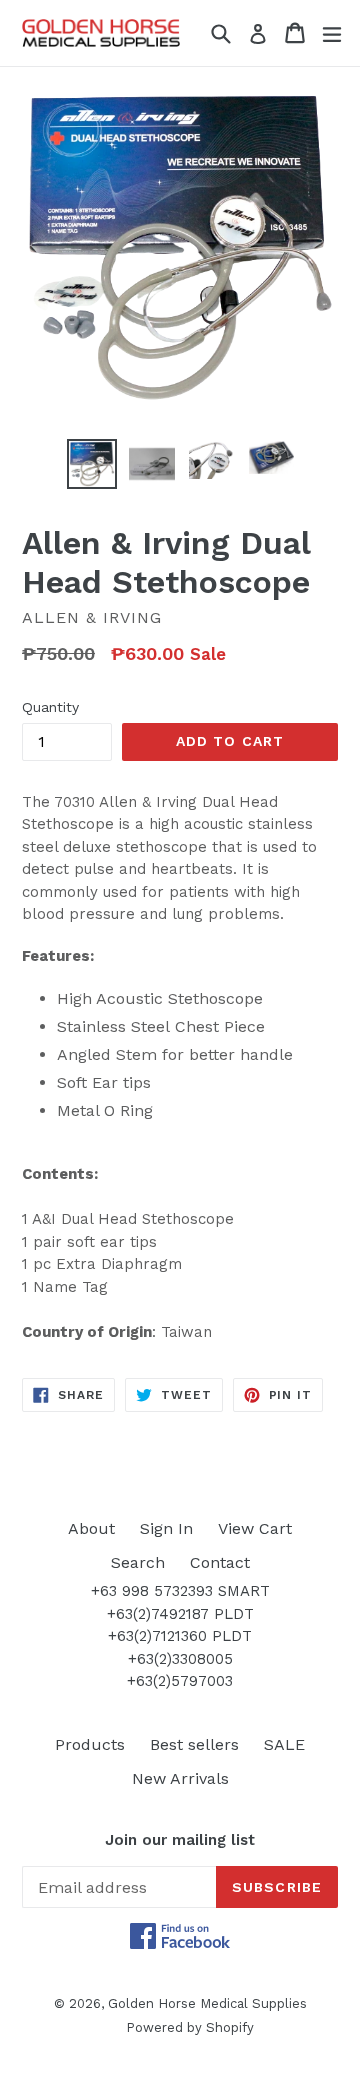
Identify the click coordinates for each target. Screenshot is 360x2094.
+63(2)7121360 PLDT (180, 1636)
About (91, 1528)
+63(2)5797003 (180, 1681)
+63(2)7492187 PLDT (180, 1614)
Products (90, 1744)
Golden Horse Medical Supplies (207, 2003)
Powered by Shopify (190, 2027)
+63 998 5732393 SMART (180, 1591)
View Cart (255, 1528)
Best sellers (194, 1744)
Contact (220, 1562)
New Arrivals (180, 1778)
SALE (284, 1744)
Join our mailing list (180, 1840)
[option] (92, 464)
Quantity (50, 707)
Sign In (166, 1528)
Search (138, 1562)
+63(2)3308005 (180, 1659)
